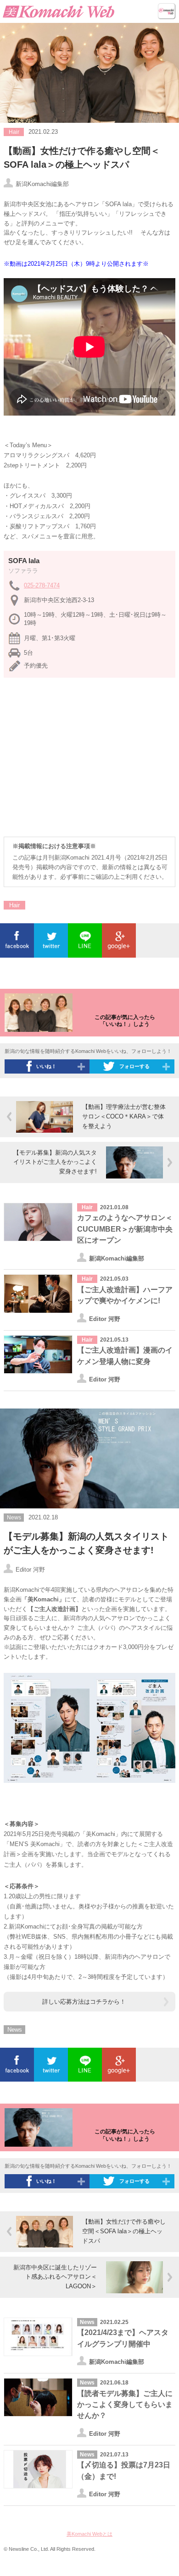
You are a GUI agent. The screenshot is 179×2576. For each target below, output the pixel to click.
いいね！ (46, 1066)
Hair (14, 905)
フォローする (134, 1066)
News (15, 2030)
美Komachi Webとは (89, 2534)
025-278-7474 (42, 585)
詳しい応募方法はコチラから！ (84, 2002)
